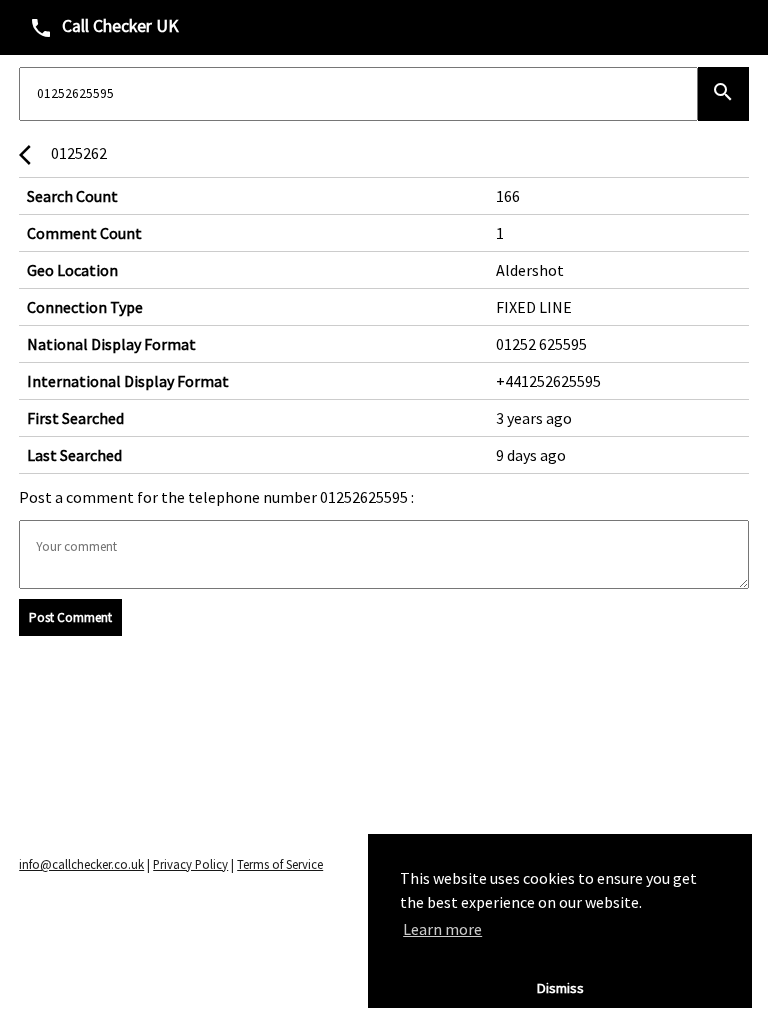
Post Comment (70, 617)
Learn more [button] (442, 929)
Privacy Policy (190, 864)
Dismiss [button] (560, 988)
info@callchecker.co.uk (81, 864)
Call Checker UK (104, 27)
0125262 (63, 155)
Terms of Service (280, 864)
